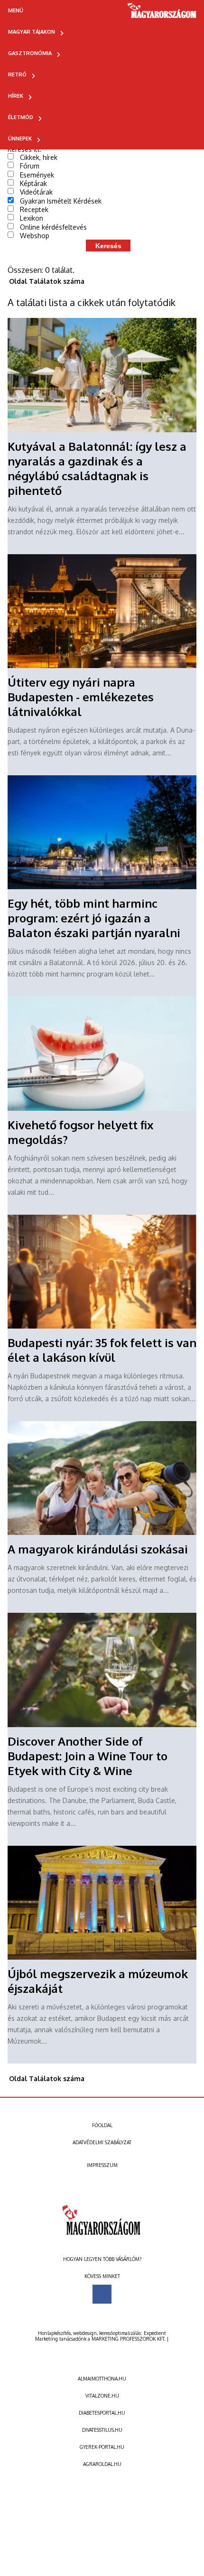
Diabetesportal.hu (102, 2413)
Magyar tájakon (32, 32)
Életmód (21, 117)
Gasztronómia (30, 53)
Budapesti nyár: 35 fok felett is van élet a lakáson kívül (102, 1350)
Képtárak (33, 183)
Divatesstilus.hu (102, 2430)
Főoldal (102, 2125)
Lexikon (32, 218)
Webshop (35, 236)
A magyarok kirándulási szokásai (98, 1549)
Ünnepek (20, 139)
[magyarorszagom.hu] (162, 14)
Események (37, 175)
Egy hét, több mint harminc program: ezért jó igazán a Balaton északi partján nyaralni (94, 918)
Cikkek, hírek (39, 157)
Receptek (34, 209)
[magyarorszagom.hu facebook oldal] (102, 2294)
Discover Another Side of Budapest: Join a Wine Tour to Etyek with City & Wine (88, 1756)
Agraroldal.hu (102, 2464)
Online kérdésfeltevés (53, 227)
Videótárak (36, 192)
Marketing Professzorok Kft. (128, 2339)
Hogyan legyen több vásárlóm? (102, 2259)
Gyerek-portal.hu (102, 2447)
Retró (17, 74)
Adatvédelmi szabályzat (102, 2142)
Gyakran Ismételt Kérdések (61, 201)
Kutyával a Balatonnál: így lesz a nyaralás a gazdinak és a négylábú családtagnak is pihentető (97, 468)
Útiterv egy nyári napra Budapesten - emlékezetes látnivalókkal (81, 697)
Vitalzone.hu (102, 2396)
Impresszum (102, 2165)
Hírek (16, 96)
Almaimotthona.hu (102, 2379)
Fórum (30, 166)
